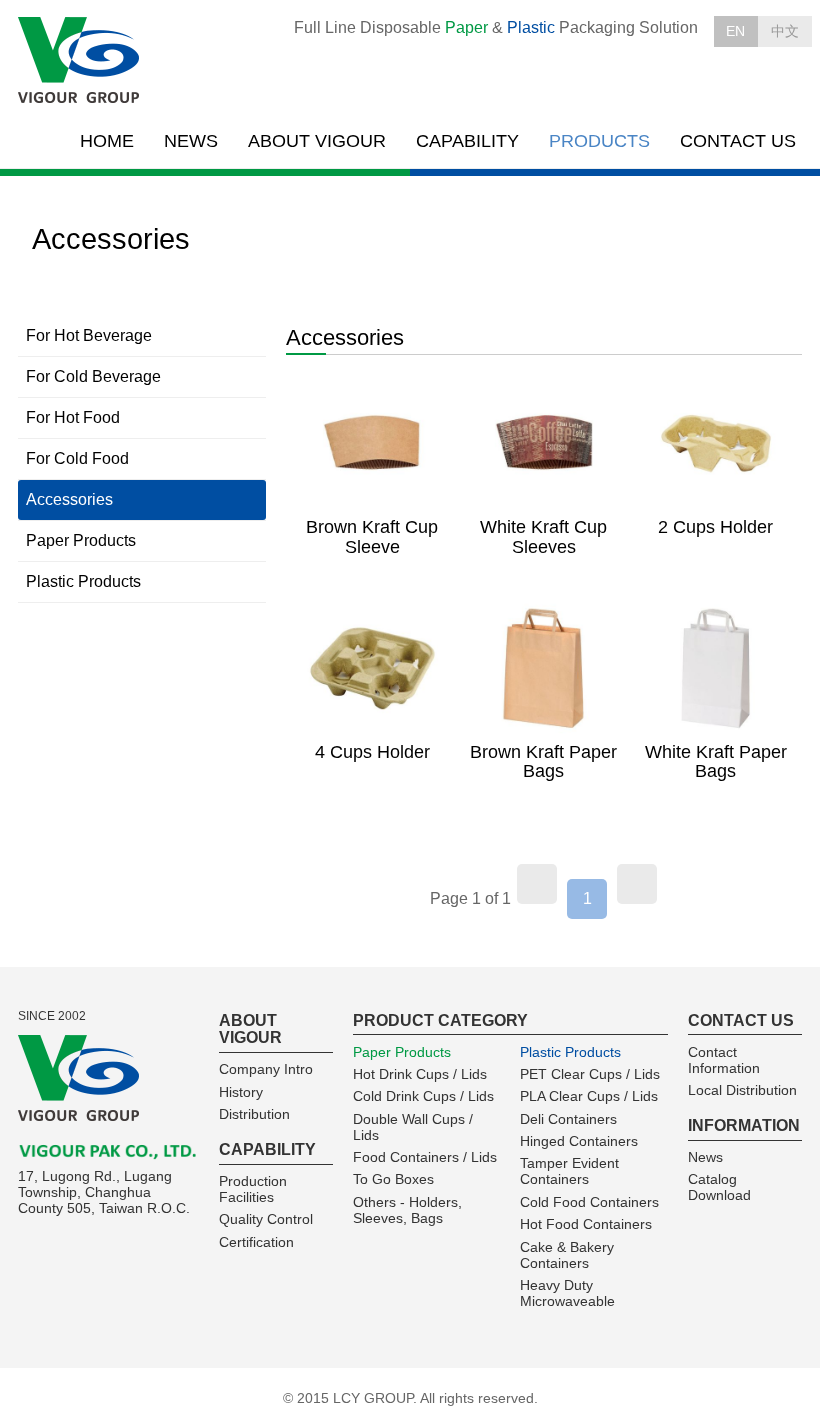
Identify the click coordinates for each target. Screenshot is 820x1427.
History (241, 1092)
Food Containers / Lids (425, 1157)
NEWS (191, 141)
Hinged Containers (579, 1141)
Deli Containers (568, 1119)
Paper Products (81, 540)
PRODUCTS (599, 141)
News (705, 1157)
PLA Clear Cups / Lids (589, 1096)
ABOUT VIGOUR (317, 141)
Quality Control (266, 1219)
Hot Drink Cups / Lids (420, 1074)
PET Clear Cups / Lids (590, 1074)
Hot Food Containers (586, 1224)
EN (735, 31)
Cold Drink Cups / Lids (423, 1096)
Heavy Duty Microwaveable (567, 1293)
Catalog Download (719, 1187)
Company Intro (266, 1069)
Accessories (69, 499)
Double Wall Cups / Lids (413, 1127)
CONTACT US (738, 141)
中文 (785, 31)
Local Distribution (742, 1090)
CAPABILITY (467, 141)
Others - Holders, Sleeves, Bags (407, 1210)
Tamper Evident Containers (569, 1171)
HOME (107, 141)
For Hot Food (73, 417)
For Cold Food (77, 458)
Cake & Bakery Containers (567, 1255)
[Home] (80, 61)
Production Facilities (253, 1189)
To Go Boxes (393, 1179)
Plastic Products (83, 581)
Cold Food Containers (589, 1202)
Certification (256, 1242)
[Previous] (537, 884)
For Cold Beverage (93, 376)
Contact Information (724, 1060)
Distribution (254, 1114)
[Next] (637, 884)
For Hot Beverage (89, 335)
